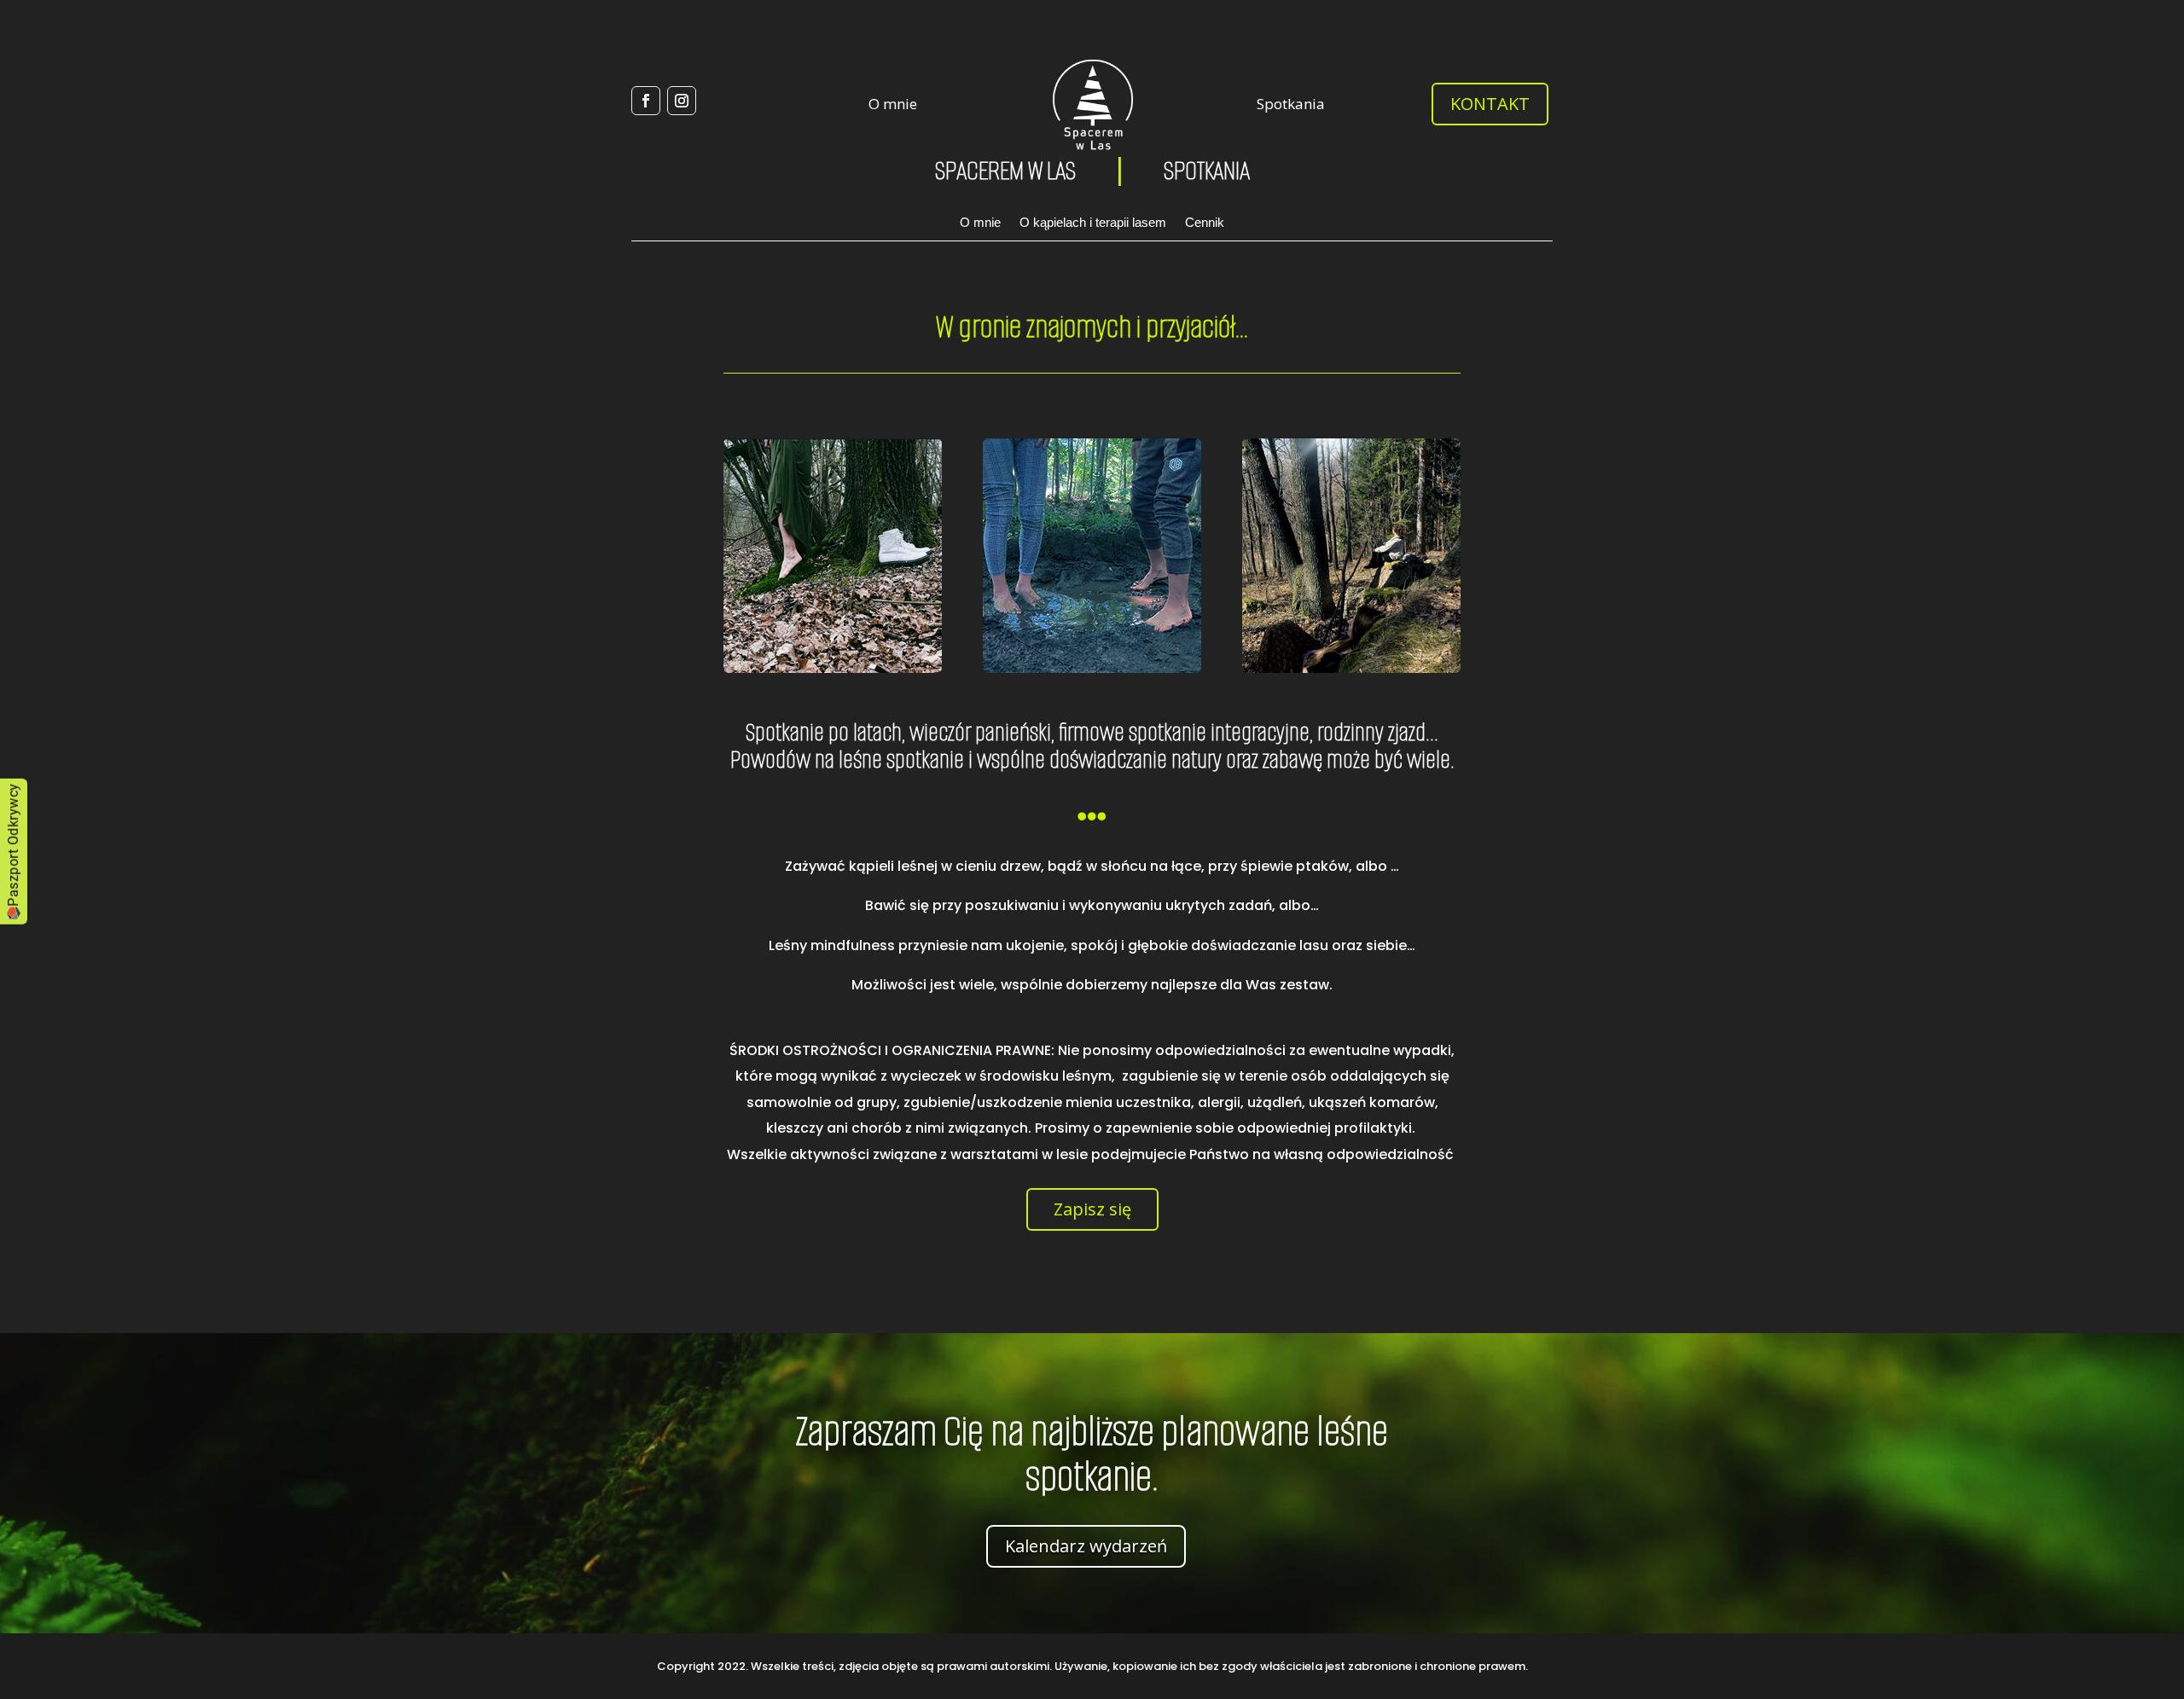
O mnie (893, 104)
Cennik (1205, 223)
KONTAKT (1490, 104)
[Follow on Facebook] (646, 101)
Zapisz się (1092, 1209)
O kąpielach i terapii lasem (1093, 223)
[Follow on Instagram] (682, 101)
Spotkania (1291, 104)
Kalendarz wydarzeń (1086, 1546)
